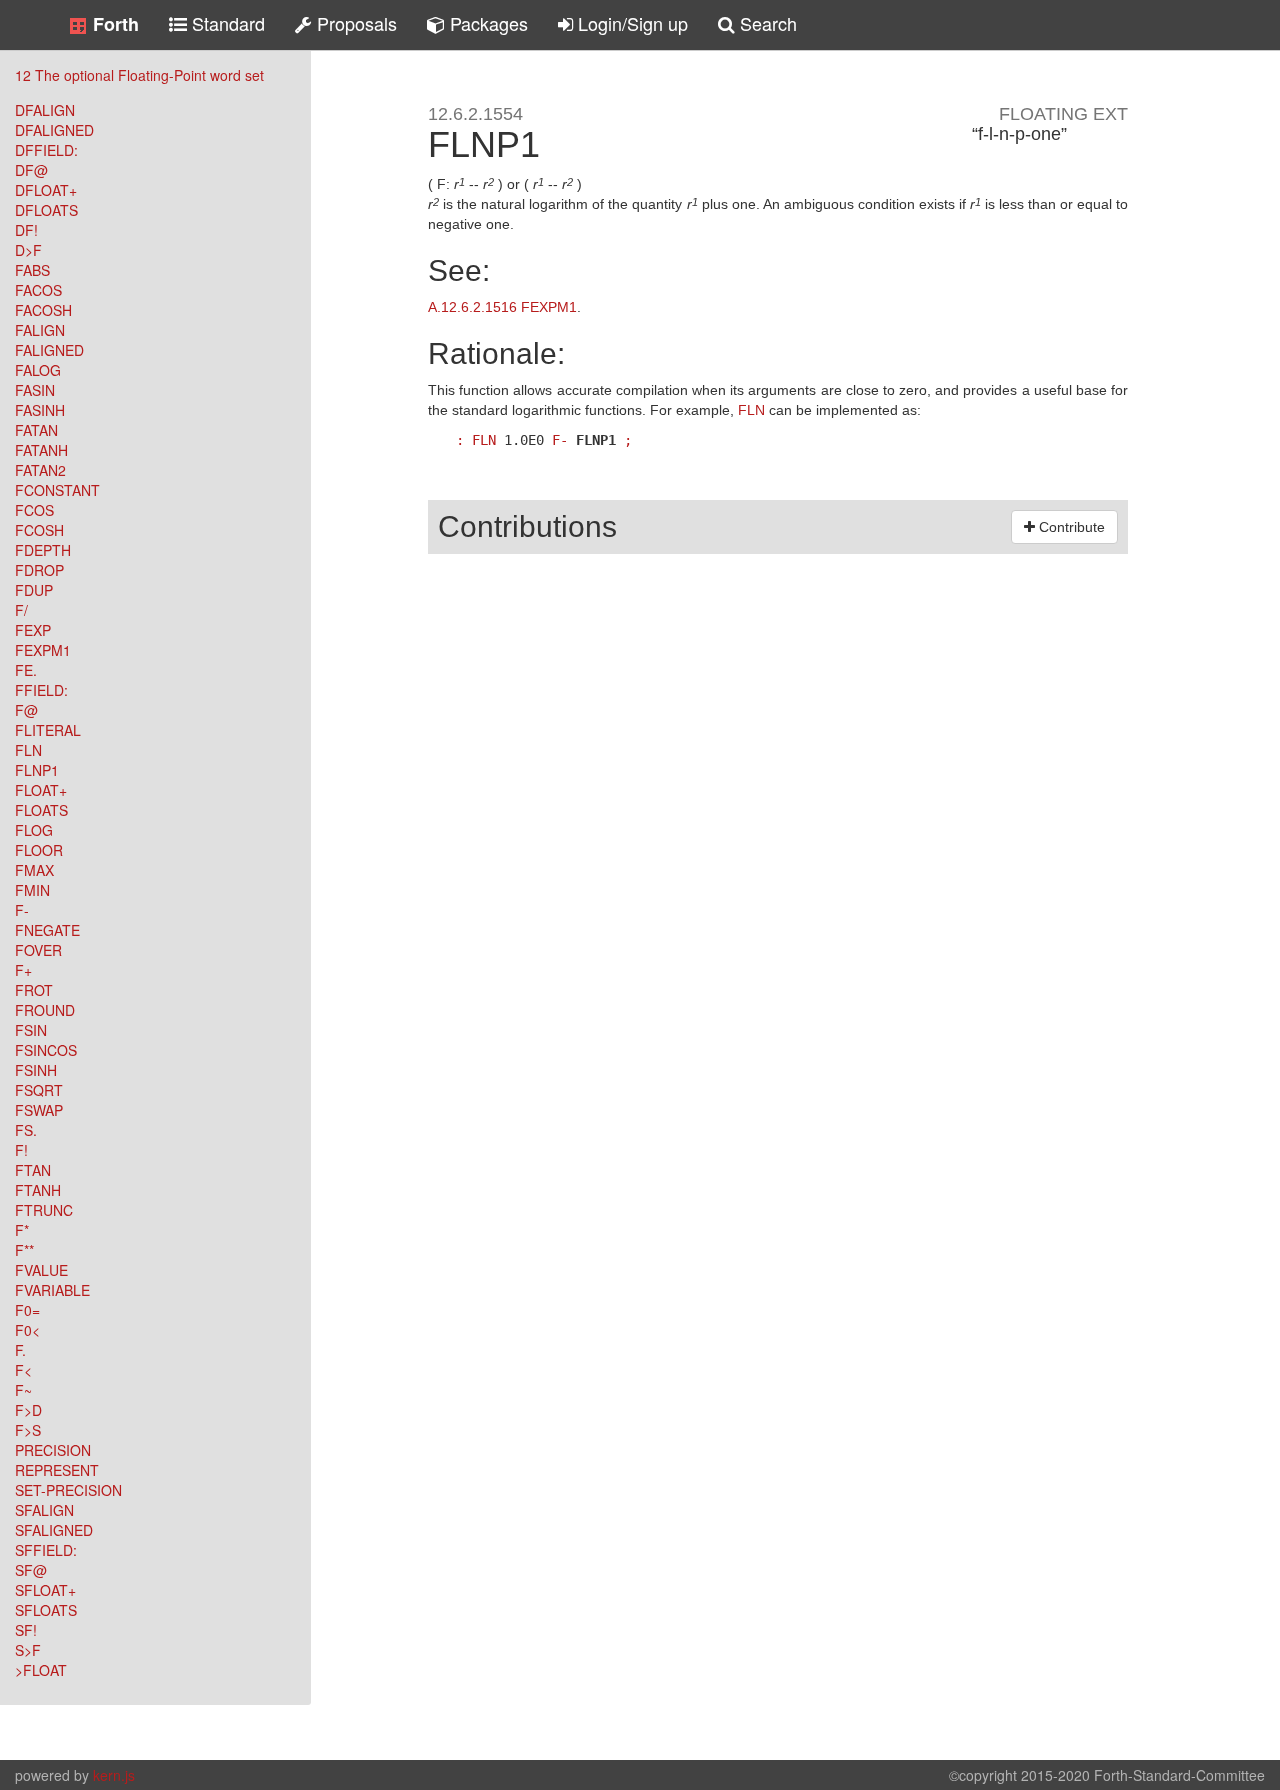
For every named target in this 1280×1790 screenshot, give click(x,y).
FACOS (38, 290)
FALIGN (40, 330)
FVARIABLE (52, 1290)
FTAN (33, 1170)
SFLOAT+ (45, 1590)
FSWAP (39, 1110)
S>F (28, 1650)
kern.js (114, 1775)
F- (22, 910)
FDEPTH (43, 550)
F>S (28, 1430)
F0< (27, 1330)
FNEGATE (47, 930)
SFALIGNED (54, 1530)
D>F (28, 250)
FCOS (34, 510)
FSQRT (39, 1090)
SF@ (31, 1570)
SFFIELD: (46, 1550)
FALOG (38, 370)
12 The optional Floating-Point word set (139, 75)
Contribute (1070, 527)
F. (20, 1350)
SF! (26, 1630)
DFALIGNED (54, 130)
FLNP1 (37, 770)
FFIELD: (41, 690)
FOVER (38, 950)
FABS (32, 270)
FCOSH (39, 530)
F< (23, 1370)
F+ (23, 970)
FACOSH (43, 310)
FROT (34, 990)
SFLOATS (46, 1610)
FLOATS (41, 810)
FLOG (34, 830)
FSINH (36, 1070)
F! (21, 1150)
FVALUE (41, 1270)
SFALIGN (44, 1510)
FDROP (39, 570)
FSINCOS (46, 1050)
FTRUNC (44, 1210)
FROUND (45, 1010)
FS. (26, 1130)
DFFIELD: (46, 150)
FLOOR (39, 850)
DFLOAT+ (46, 190)
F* (22, 1230)
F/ (21, 610)
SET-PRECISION (68, 1490)
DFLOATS (46, 210)
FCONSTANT (57, 490)
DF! (26, 230)
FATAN (36, 430)
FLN (28, 750)
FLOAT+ (41, 790)
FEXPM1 (43, 650)
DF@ (31, 170)
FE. (26, 670)
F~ (23, 1390)
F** (24, 1250)
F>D (28, 1410)
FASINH (40, 410)
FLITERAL (48, 730)
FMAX (34, 870)
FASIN (35, 390)
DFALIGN (45, 110)
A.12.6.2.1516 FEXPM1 (502, 307)
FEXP (33, 630)
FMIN (32, 890)
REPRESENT (57, 1470)
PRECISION (53, 1450)
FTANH (38, 1190)
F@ (26, 710)
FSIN (31, 1030)
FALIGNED (49, 350)
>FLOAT (41, 1670)
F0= (27, 1310)
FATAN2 (40, 470)
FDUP (34, 590)
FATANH (41, 450)
